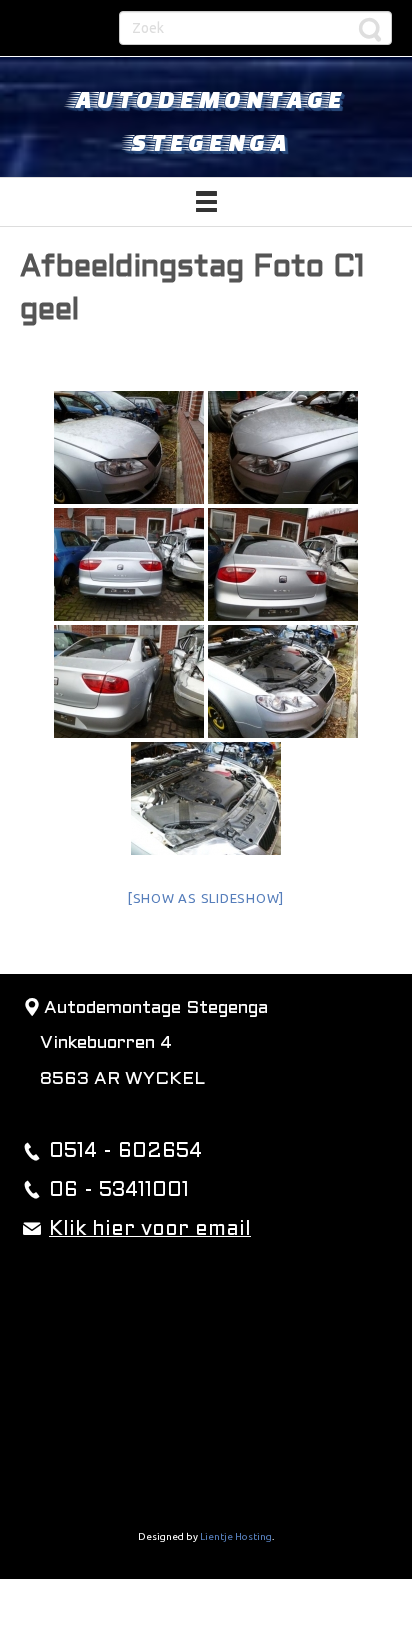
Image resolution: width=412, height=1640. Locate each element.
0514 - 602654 (125, 1152)
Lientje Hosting (236, 1536)
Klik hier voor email (150, 1230)
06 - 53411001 (119, 1191)
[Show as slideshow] (206, 898)
